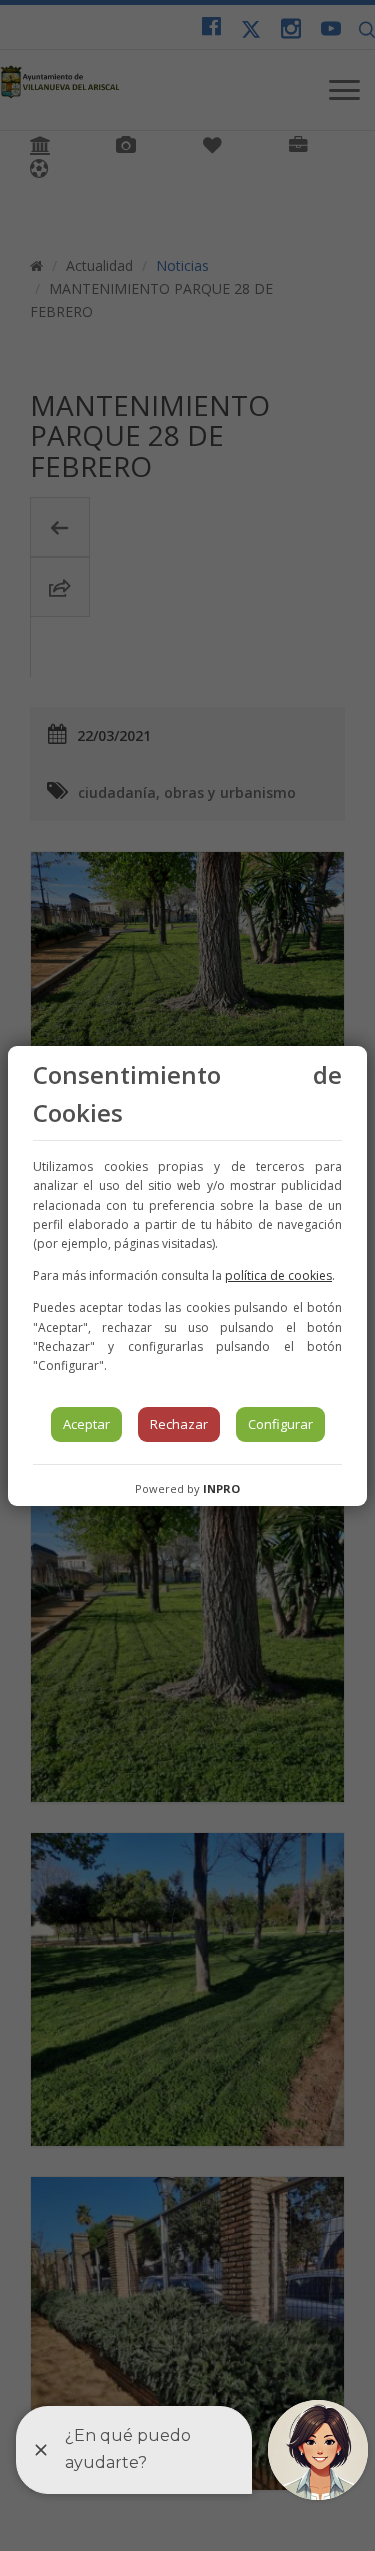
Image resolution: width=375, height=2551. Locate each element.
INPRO (221, 1488)
